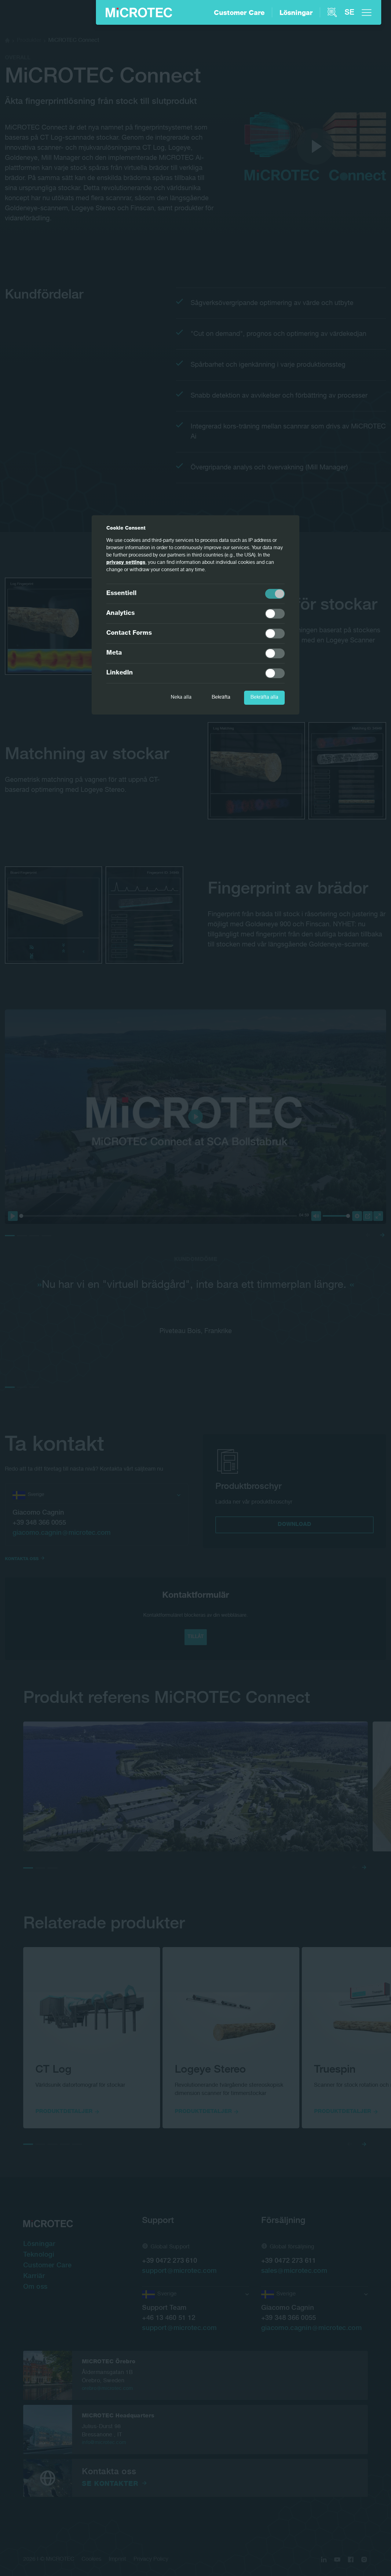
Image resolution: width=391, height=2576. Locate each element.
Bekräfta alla (264, 698)
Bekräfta (221, 698)
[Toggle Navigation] (367, 13)
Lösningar (296, 13)
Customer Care (239, 13)
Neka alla (181, 698)
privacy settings (126, 563)
